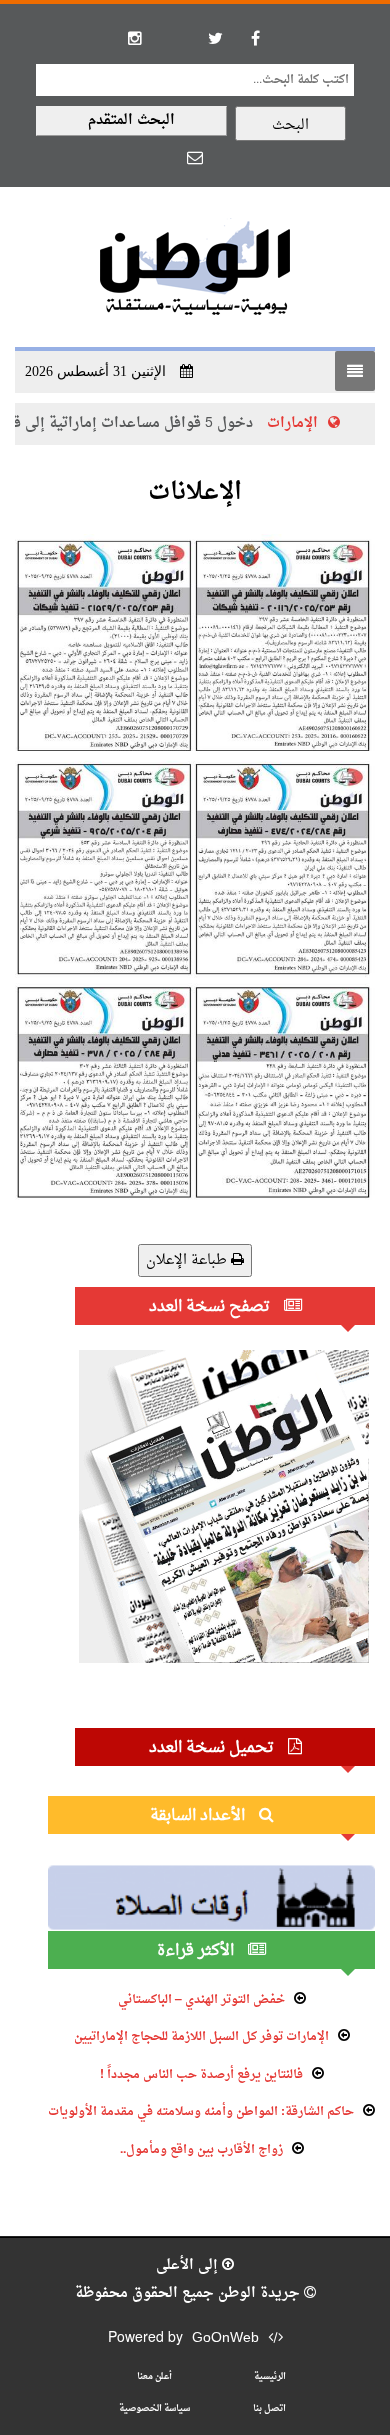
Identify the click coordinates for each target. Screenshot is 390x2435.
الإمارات (314, 423)
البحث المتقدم (131, 120)
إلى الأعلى (189, 2265)
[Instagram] (135, 38)
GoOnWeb (225, 2338)
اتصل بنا (269, 2408)
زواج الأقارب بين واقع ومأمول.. (201, 2150)
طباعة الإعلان (188, 1260)
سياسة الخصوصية (154, 2408)
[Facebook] (255, 38)
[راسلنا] (195, 157)
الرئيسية (270, 2376)
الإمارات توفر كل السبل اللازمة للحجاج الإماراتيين (201, 2037)
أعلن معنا (154, 2376)
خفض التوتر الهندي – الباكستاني (201, 2000)
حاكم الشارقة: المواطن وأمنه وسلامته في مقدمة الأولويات (201, 2112)
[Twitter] (215, 38)
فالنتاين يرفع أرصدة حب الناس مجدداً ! (201, 2075)
